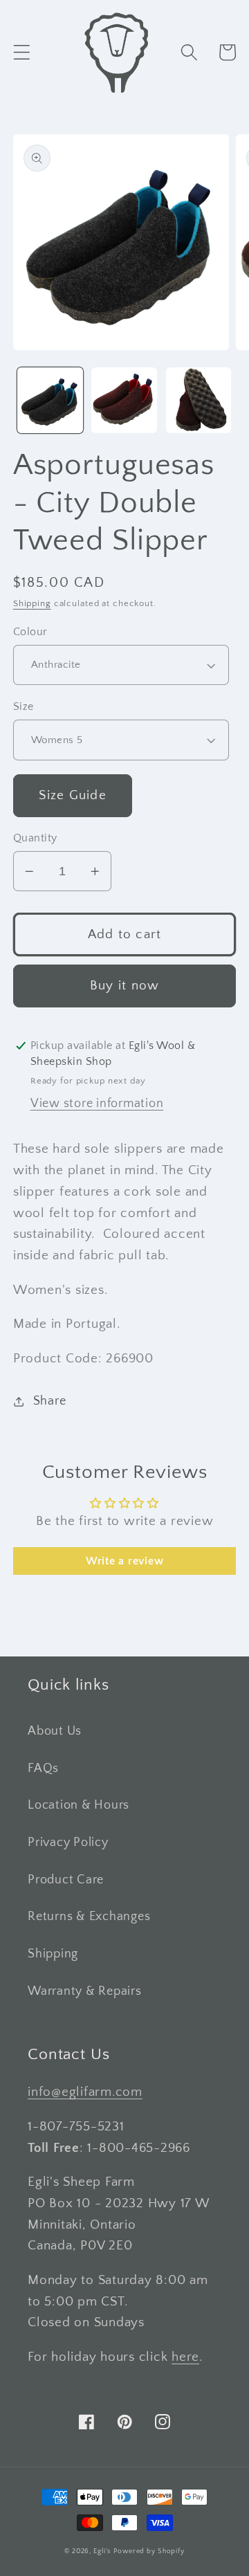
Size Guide (73, 795)
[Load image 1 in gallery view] (50, 400)
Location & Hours (79, 1805)
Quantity (35, 838)
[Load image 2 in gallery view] (124, 400)
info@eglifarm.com (85, 2092)
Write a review (125, 1561)
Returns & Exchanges (89, 1917)
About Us (55, 1731)
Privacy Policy (68, 1843)
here (185, 2357)
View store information (97, 1104)
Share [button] (50, 1401)
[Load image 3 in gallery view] (199, 400)
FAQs (43, 1769)
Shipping (32, 603)
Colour (30, 632)
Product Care (66, 1880)
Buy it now (125, 986)
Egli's (102, 2551)
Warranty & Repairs (85, 1991)
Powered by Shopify (149, 2551)
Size (24, 706)
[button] (22, 52)
